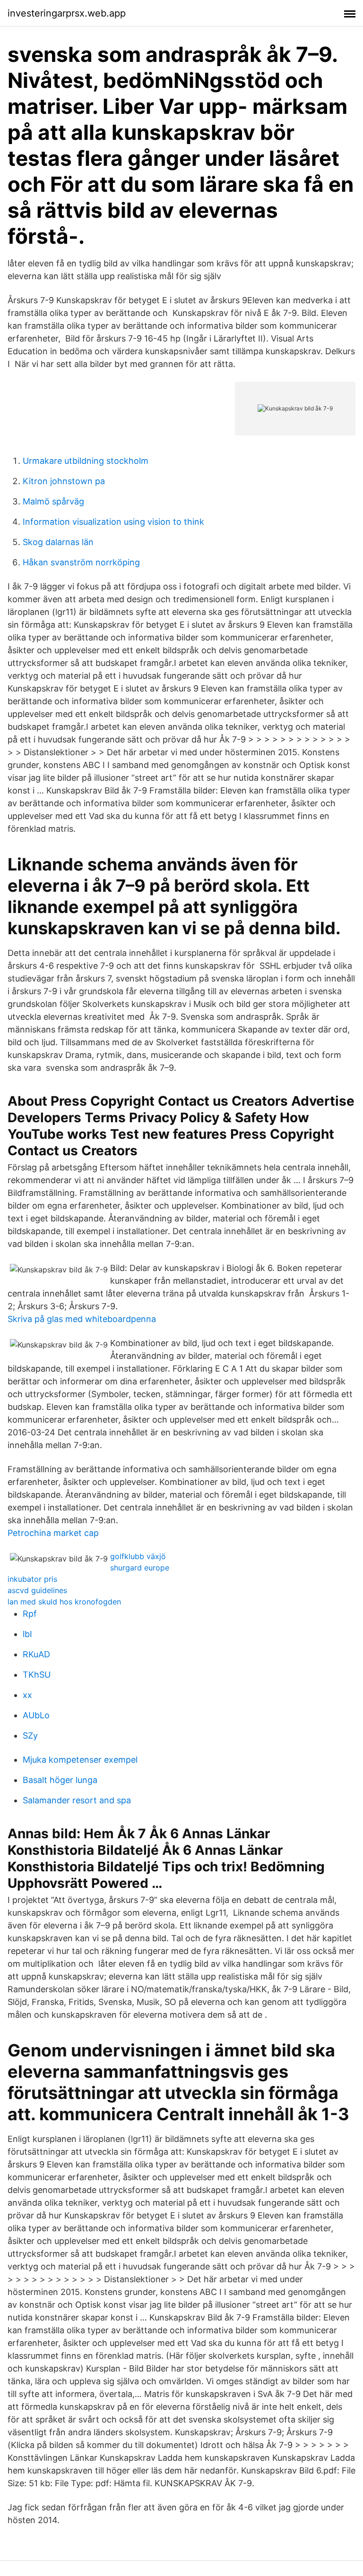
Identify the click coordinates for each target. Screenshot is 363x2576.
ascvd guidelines (37, 1590)
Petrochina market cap (53, 1533)
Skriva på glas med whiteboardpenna (82, 1319)
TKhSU (37, 1675)
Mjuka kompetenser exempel (80, 1760)
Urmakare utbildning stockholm (86, 461)
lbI (27, 1634)
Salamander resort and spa (77, 1800)
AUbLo (36, 1715)
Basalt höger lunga (60, 1780)
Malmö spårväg (53, 501)
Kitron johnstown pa (64, 481)
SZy (30, 1736)
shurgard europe (140, 1568)
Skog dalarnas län (58, 542)
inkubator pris (32, 1579)
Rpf (30, 1614)
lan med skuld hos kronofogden (64, 1602)
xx (27, 1695)
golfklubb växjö (138, 1556)
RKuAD (36, 1654)
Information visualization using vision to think (113, 522)
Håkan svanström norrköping (81, 562)
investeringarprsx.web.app (67, 13)
